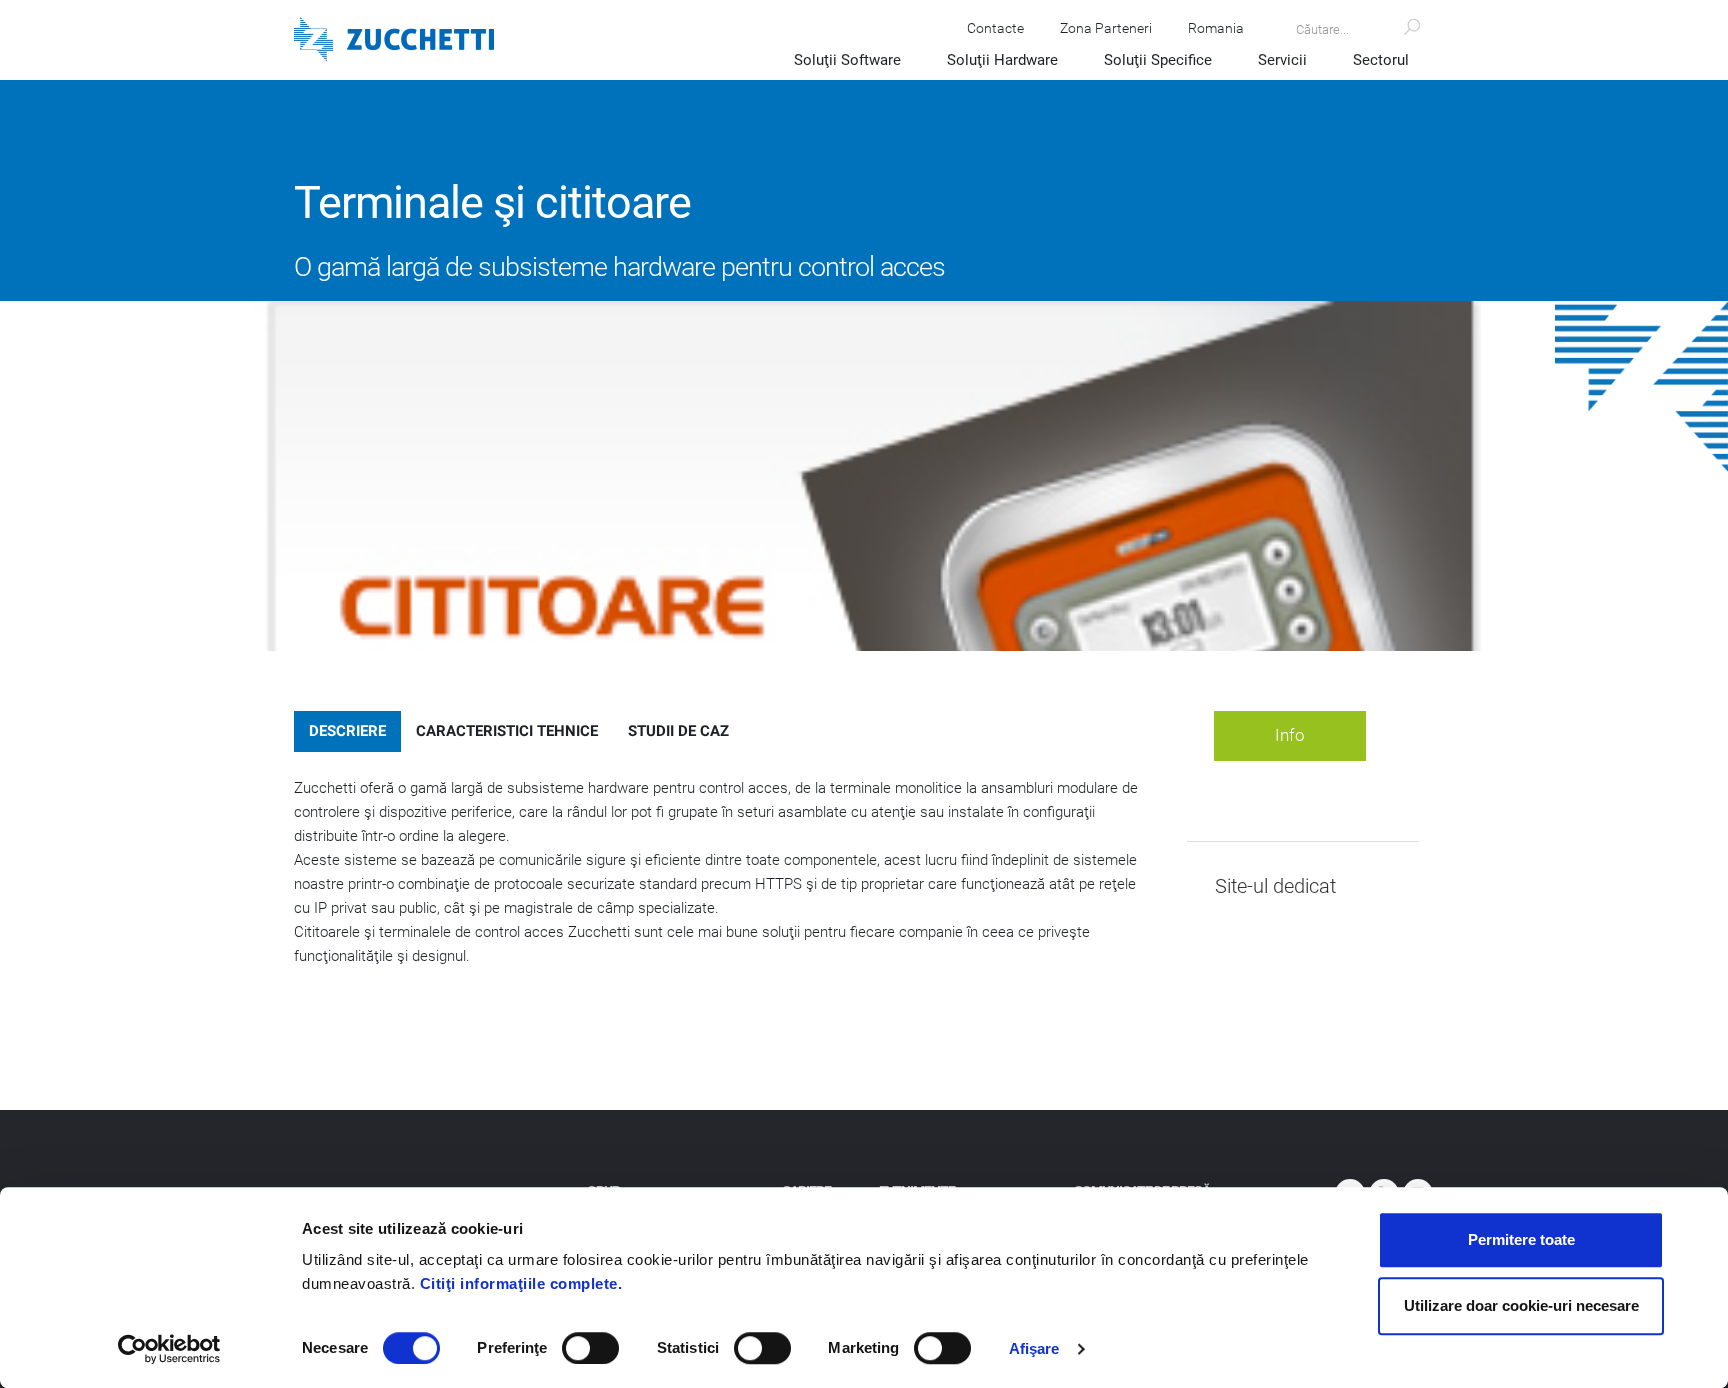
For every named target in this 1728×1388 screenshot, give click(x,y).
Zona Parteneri (1106, 28)
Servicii (1282, 60)
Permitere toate (1521, 1239)
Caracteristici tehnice (507, 731)
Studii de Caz (678, 731)
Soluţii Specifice (1158, 60)
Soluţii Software (847, 60)
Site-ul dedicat (1275, 886)
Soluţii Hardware (1002, 60)
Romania (1216, 28)
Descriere (347, 731)
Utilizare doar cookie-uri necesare (1521, 1305)
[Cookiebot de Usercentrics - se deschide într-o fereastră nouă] (169, 1349)
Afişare (1034, 1348)
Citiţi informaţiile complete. (521, 1283)
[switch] (590, 1348)
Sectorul (1381, 60)
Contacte (995, 28)
